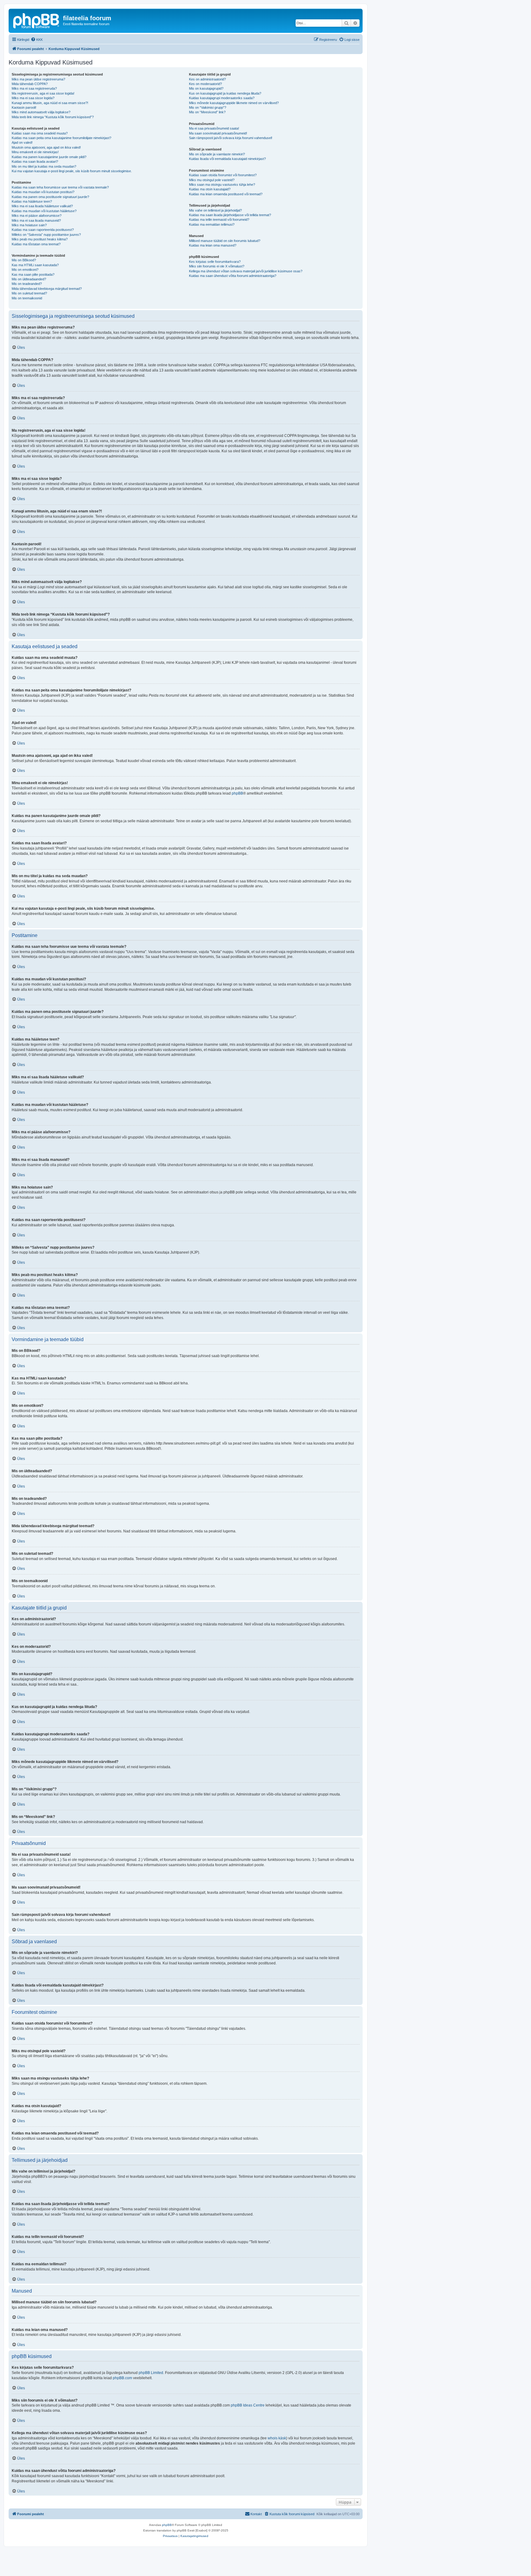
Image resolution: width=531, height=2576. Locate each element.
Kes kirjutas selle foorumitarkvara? (215, 262)
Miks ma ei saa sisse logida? (33, 98)
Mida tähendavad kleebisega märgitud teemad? (47, 289)
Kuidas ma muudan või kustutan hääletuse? (44, 211)
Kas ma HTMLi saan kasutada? (35, 265)
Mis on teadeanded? (27, 284)
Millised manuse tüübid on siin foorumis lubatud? (225, 241)
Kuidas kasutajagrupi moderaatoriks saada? (222, 98)
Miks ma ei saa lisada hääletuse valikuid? (42, 206)
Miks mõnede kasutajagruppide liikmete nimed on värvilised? (234, 103)
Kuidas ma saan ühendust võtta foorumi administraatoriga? (233, 276)
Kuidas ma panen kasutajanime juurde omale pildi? (49, 157)
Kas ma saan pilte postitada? (33, 274)
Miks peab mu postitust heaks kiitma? (40, 239)
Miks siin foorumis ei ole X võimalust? (217, 266)
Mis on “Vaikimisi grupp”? (208, 107)
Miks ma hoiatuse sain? (29, 225)
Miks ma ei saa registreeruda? (34, 88)
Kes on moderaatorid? (205, 84)
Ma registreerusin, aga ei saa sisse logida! (43, 93)
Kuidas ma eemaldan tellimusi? (212, 224)
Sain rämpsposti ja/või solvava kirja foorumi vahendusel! (231, 138)
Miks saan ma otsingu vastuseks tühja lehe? (222, 185)
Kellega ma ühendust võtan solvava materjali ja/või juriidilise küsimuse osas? (246, 271)
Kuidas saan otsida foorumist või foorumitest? (223, 175)
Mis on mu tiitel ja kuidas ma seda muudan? (44, 166)
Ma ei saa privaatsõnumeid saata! (214, 128)
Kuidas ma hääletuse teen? (32, 201)
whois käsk (277, 2438)
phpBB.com (122, 2378)
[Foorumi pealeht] (37, 20)
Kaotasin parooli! (24, 107)
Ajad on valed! (22, 142)
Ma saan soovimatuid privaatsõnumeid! (218, 133)
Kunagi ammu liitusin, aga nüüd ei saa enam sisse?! (50, 103)
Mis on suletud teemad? (29, 293)
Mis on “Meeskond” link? (207, 112)
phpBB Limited (151, 2373)
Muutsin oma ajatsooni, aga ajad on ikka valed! (46, 147)
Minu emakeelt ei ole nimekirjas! (35, 152)
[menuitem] (37, 40)
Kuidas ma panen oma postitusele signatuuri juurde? (50, 197)
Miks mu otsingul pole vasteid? (212, 180)
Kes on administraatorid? (207, 79)
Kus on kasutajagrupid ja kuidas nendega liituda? (225, 93)
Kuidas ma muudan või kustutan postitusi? (43, 192)
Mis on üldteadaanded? (29, 279)
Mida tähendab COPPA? (30, 84)
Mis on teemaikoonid (27, 298)
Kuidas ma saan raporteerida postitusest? (43, 230)
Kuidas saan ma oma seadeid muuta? (40, 133)
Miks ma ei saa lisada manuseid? (36, 220)
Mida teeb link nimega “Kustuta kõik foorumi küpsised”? (53, 117)
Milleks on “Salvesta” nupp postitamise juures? (46, 235)
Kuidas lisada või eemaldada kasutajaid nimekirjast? (227, 159)
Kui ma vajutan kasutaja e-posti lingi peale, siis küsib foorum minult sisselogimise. (72, 171)
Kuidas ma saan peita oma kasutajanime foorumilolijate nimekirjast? (61, 138)
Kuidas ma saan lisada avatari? (35, 161)
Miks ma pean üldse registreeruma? (38, 79)
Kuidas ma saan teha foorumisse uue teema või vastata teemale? (60, 187)
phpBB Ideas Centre (248, 2405)
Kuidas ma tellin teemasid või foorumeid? (219, 220)
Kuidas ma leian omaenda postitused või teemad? (226, 194)
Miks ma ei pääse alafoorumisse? (37, 216)
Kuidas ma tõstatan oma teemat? (36, 244)
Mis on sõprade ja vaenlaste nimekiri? (217, 154)
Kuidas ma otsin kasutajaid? (210, 189)
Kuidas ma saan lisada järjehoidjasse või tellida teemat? (230, 215)
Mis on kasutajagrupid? (206, 88)
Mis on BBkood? (24, 260)
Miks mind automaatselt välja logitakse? (41, 112)
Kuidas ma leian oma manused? (213, 245)
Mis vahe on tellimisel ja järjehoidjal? (215, 210)
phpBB (237, 793)
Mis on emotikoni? (25, 270)
